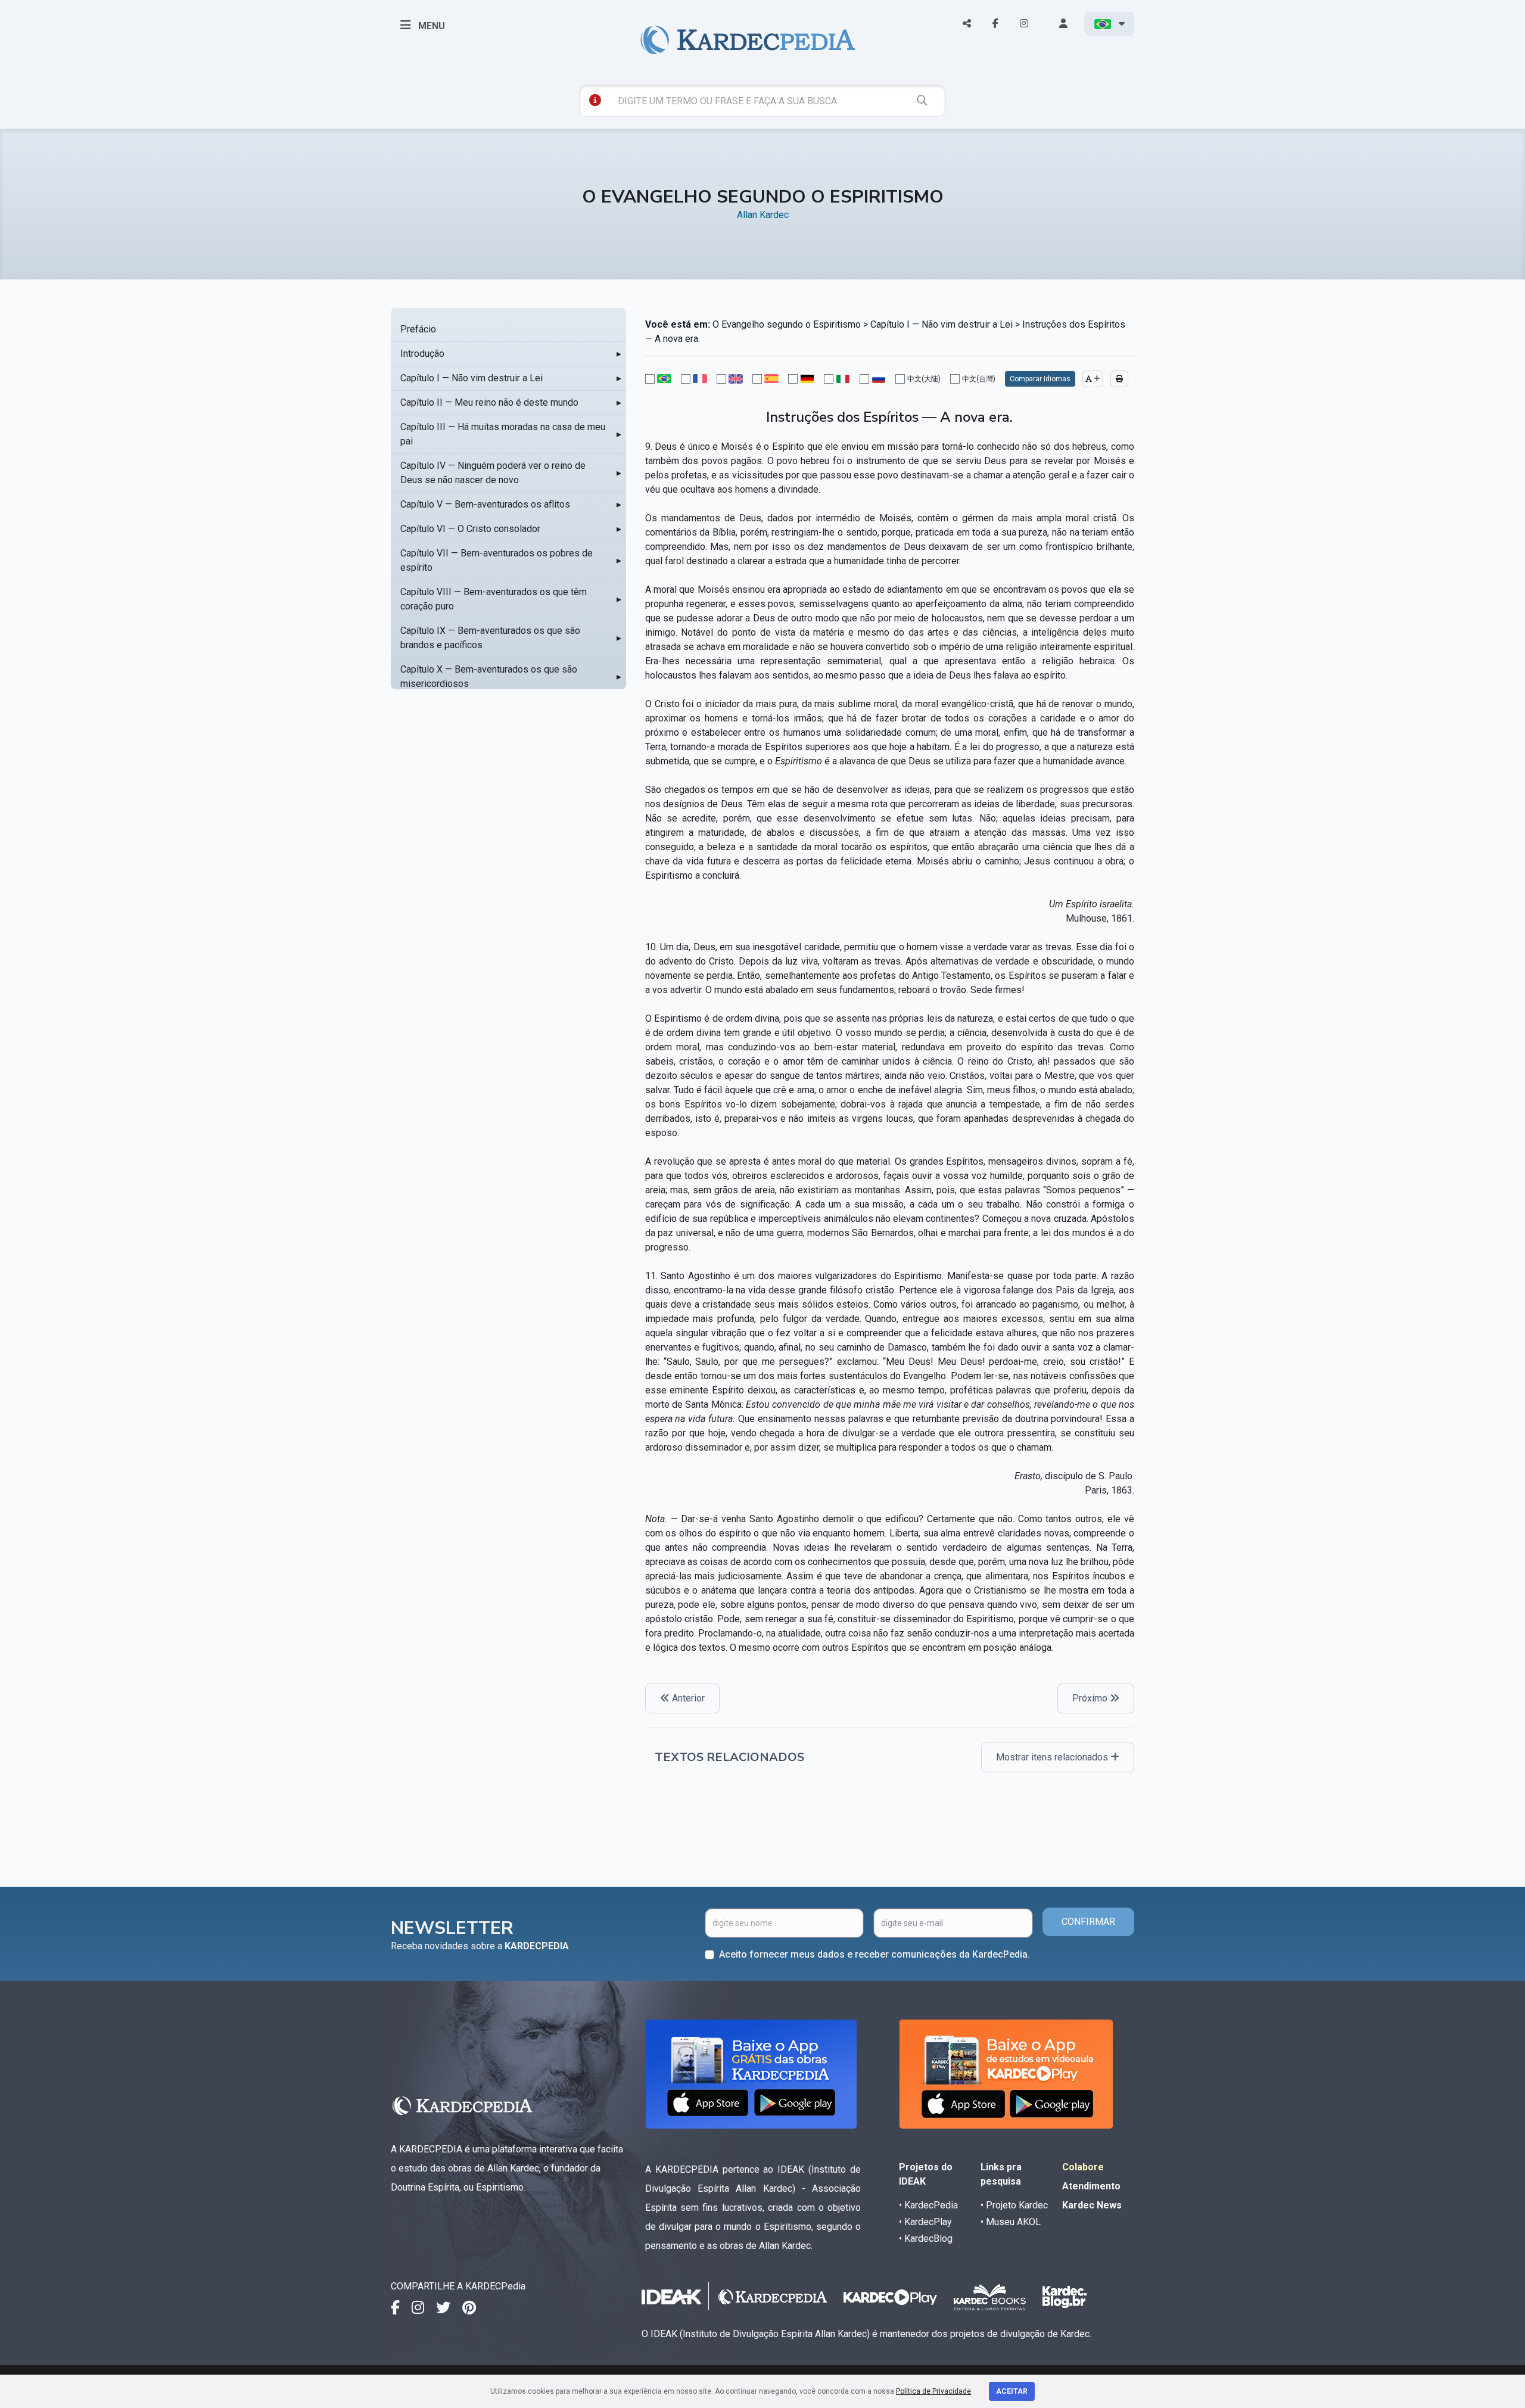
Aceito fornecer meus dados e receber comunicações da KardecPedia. (874, 1954)
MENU (430, 26)
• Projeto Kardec (1014, 2205)
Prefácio (418, 329)
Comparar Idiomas (1040, 379)
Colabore (1083, 2167)
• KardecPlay (925, 2222)
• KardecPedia (928, 2205)
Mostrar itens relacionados (1053, 1757)
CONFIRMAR (1088, 1922)
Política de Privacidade (933, 2391)
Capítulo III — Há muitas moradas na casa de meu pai (503, 434)
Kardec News (1092, 2205)
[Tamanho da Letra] (1093, 379)
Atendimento (1091, 2186)
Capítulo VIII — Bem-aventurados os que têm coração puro (494, 599)
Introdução (422, 354)
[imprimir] (1119, 379)
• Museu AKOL (1011, 2222)
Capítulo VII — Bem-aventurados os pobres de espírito (497, 560)
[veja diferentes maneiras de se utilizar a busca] (595, 100)
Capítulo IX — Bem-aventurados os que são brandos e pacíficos (490, 638)
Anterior (687, 1698)
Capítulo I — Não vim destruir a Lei (471, 378)
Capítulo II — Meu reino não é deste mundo (489, 402)
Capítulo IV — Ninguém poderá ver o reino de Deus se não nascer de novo (493, 473)
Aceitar (1012, 2391)
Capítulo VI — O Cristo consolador (470, 529)
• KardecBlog (926, 2239)
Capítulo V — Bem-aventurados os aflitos (485, 504)
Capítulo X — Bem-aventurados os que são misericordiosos (489, 676)
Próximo (1091, 1698)
